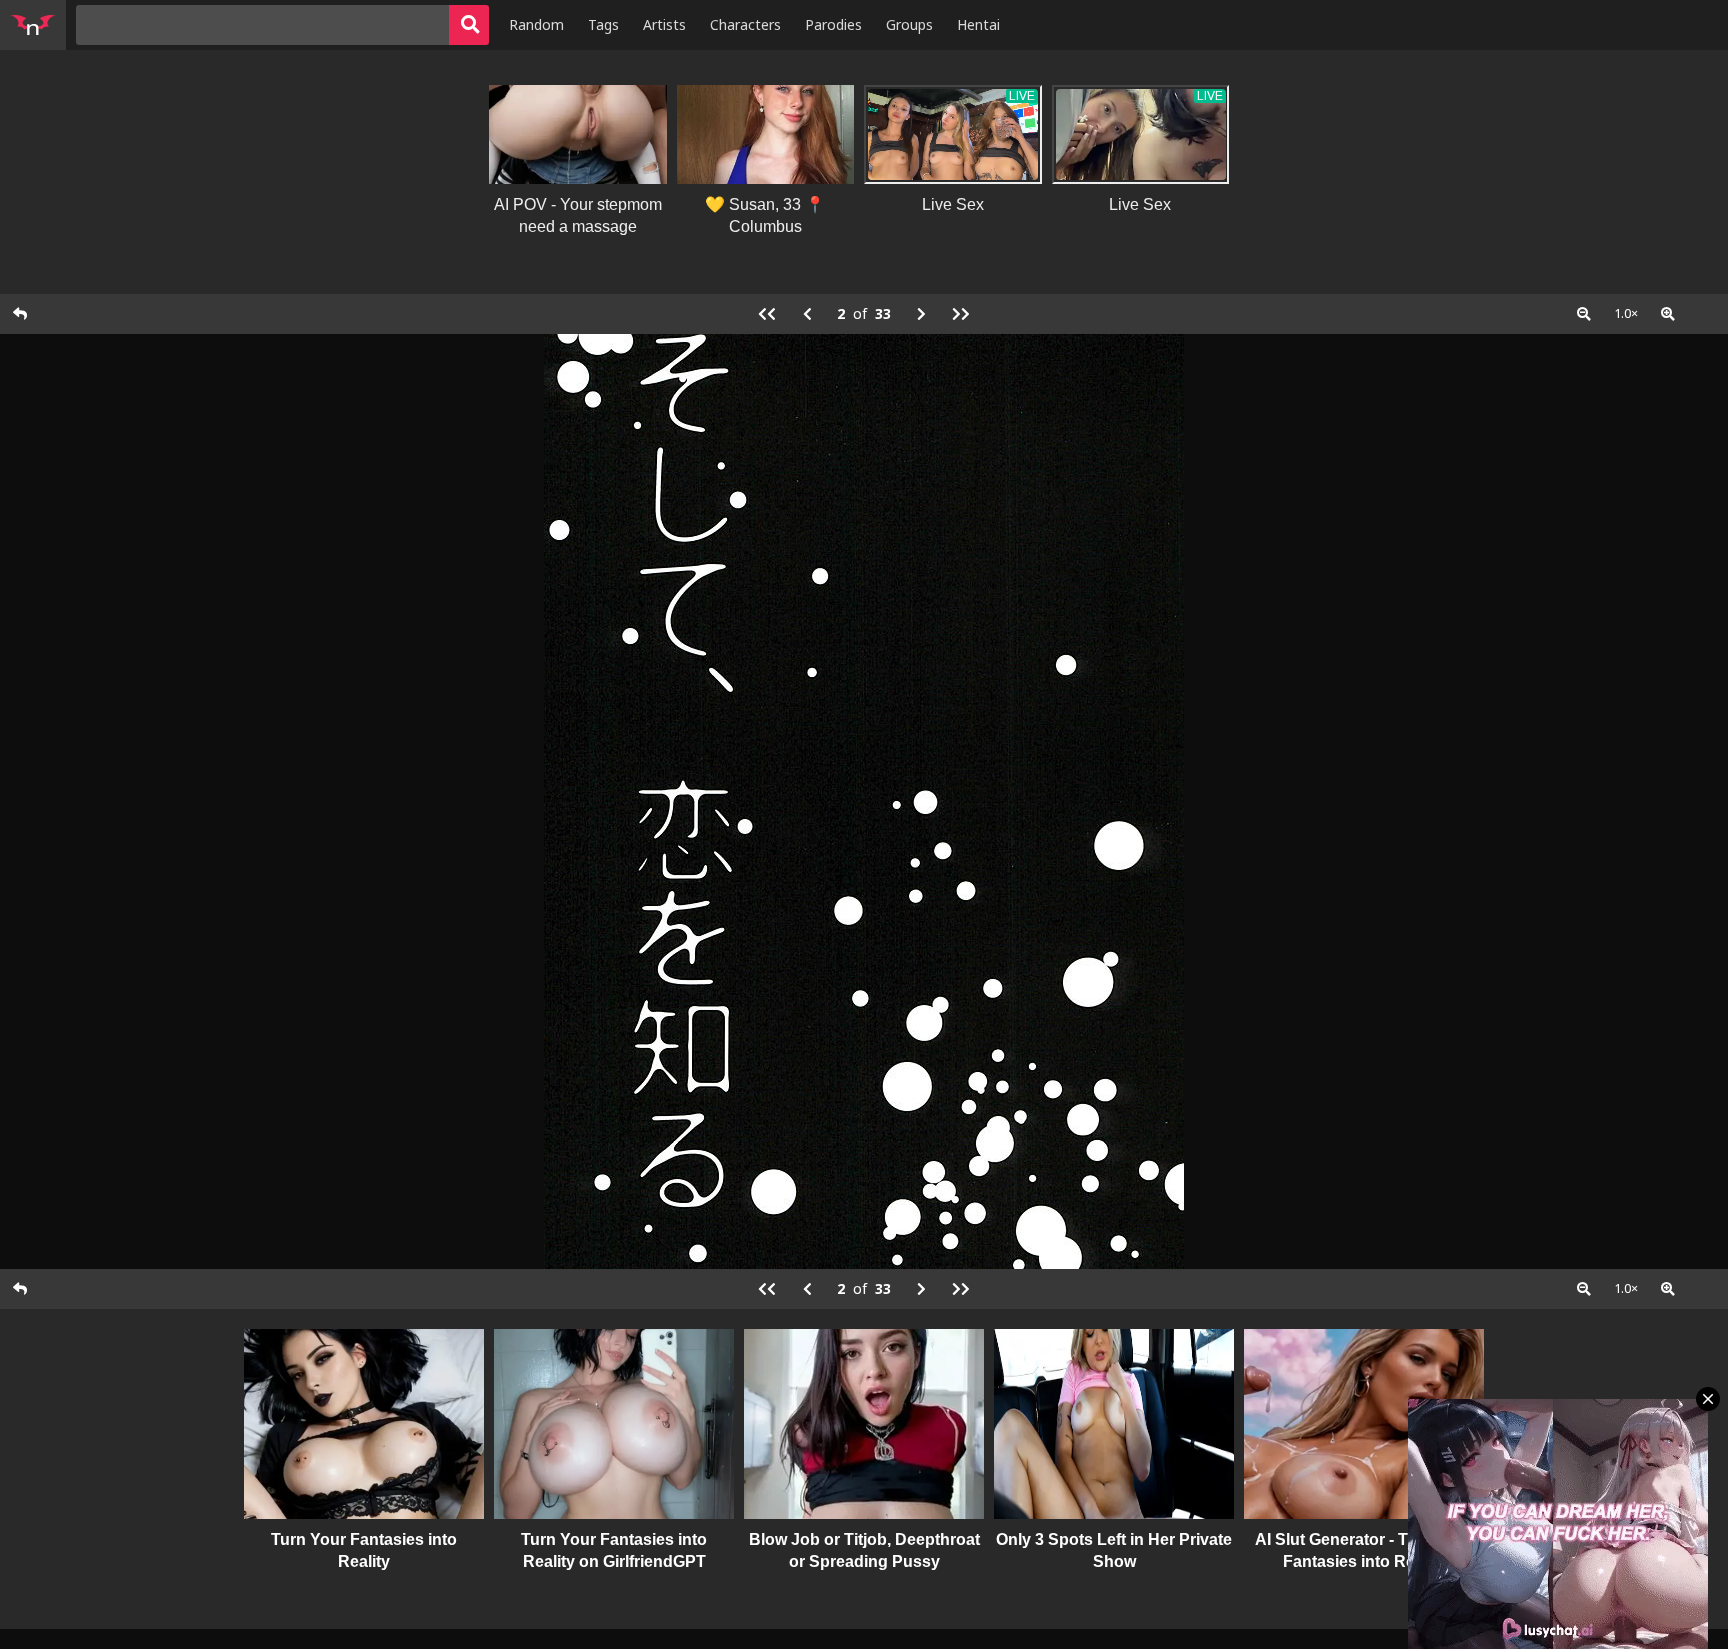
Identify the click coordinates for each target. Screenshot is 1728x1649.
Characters (745, 24)
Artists (664, 24)
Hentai (978, 24)
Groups (909, 24)
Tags (603, 24)
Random (536, 24)
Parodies (833, 24)
